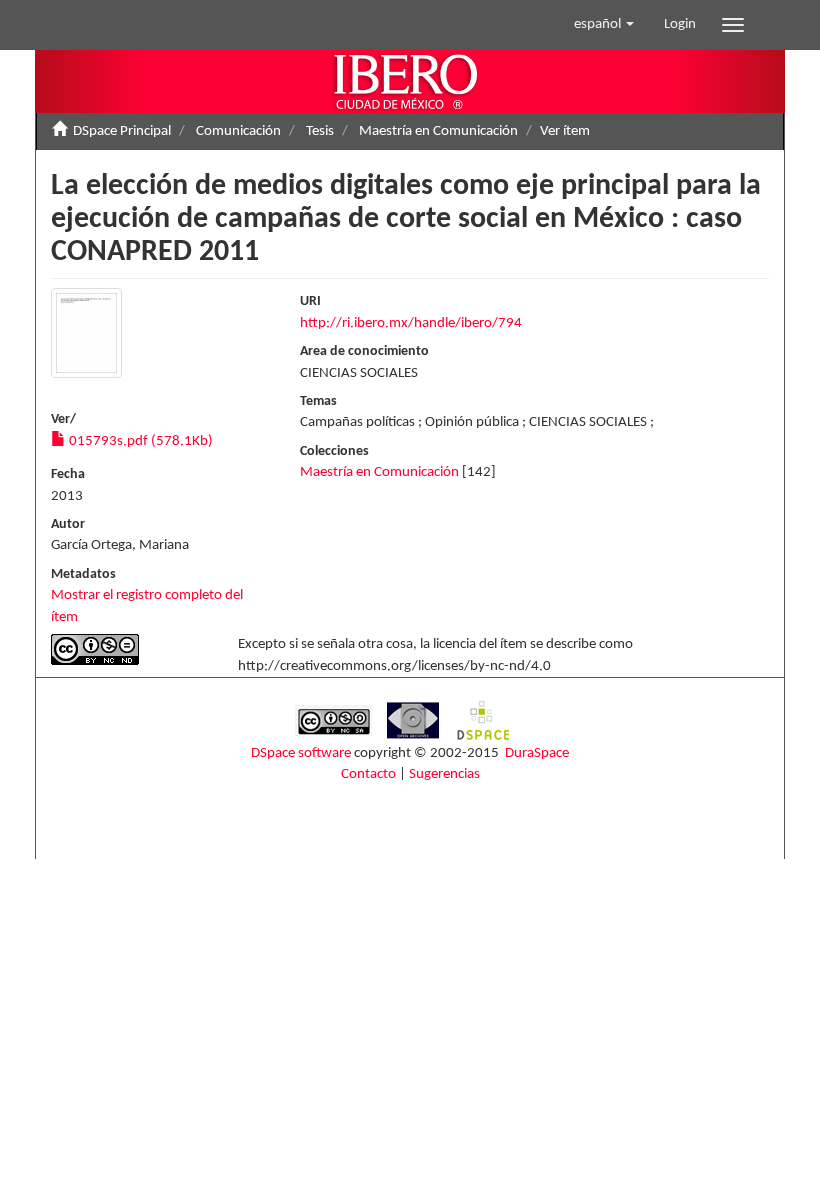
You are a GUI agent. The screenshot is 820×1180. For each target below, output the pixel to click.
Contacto (368, 774)
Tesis (320, 131)
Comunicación (238, 131)
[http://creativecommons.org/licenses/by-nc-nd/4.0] (129, 649)
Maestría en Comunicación (438, 131)
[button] (604, 25)
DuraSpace (537, 753)
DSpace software (301, 753)
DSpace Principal (122, 131)
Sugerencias (444, 774)
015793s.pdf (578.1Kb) (139, 441)
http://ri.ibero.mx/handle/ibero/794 (411, 323)
